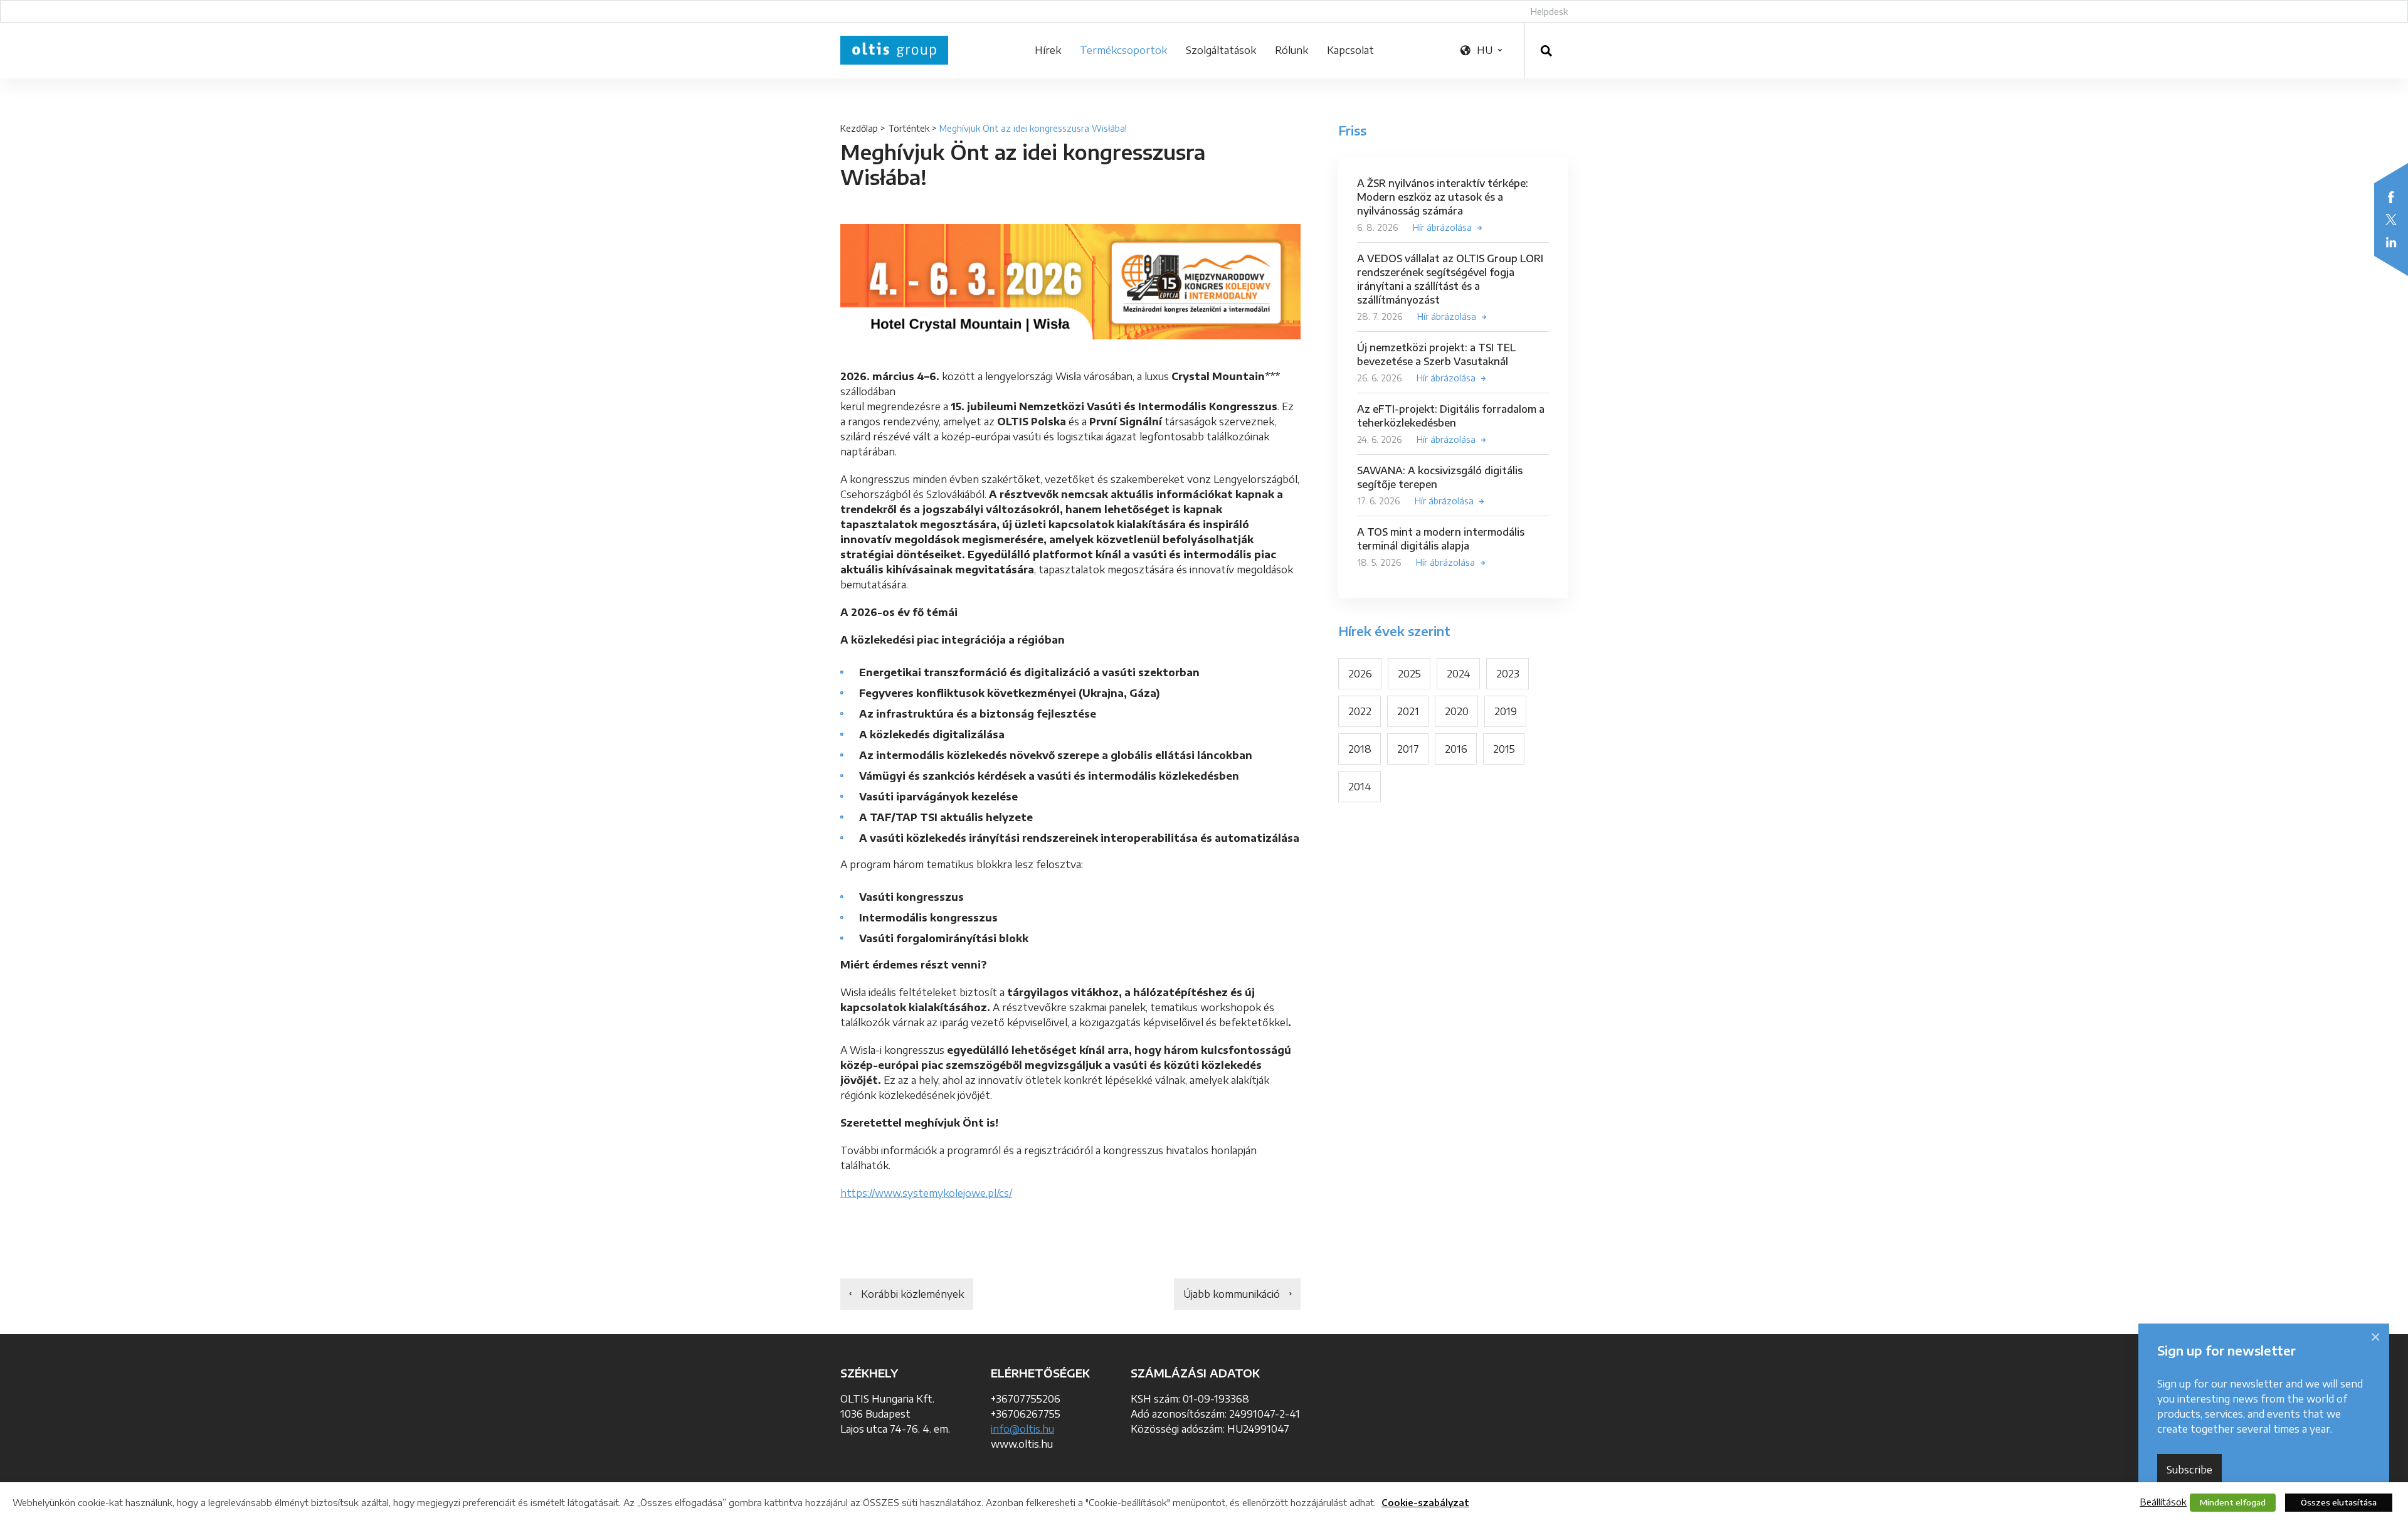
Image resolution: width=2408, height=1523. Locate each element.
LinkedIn (2391, 242)
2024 (1459, 674)
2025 (1409, 674)
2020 (1457, 711)
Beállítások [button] (2163, 1502)
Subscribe (2189, 1470)
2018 (1360, 749)
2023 (1508, 674)
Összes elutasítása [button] (2339, 1502)
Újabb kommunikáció (1232, 1294)
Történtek (909, 128)
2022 (1360, 711)
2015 (1504, 749)
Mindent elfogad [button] (2233, 1502)
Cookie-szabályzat (1425, 1503)
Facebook (2391, 197)
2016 (1456, 749)
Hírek (1048, 50)
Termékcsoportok (1123, 50)
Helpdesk (1549, 12)
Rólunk (1291, 50)
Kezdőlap (859, 128)
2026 (1360, 674)
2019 (1506, 711)
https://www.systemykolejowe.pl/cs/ (926, 1193)
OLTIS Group (894, 50)
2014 (1360, 787)
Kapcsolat (1350, 50)
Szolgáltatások (1221, 50)
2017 (1408, 749)
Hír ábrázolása (1442, 227)
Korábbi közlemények (912, 1294)
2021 (1408, 711)
